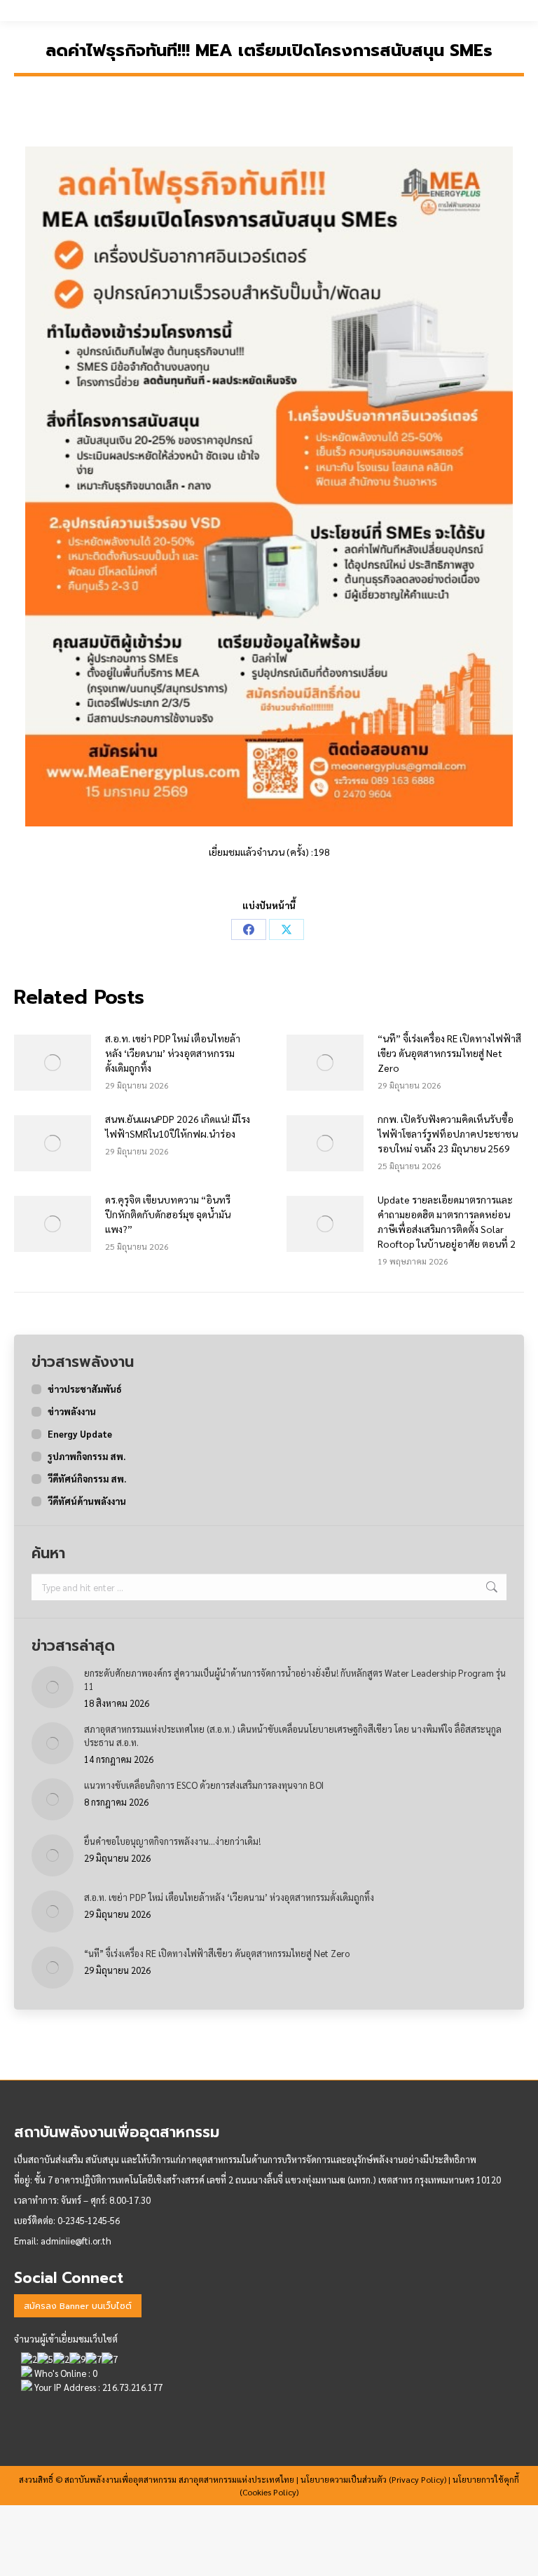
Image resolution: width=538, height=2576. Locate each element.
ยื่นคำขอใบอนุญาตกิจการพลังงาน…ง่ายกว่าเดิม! (172, 1841)
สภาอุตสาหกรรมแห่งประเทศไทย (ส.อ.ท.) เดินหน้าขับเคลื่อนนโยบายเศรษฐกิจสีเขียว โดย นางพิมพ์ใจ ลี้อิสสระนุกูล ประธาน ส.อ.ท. (293, 1736)
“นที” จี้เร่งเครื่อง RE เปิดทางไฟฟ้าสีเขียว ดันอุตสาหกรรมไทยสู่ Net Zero (449, 1053)
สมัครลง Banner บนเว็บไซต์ (78, 2306)
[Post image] (53, 1063)
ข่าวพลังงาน (72, 1411)
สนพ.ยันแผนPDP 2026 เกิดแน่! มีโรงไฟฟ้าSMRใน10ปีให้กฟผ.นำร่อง (178, 1126)
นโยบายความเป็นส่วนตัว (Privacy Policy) (373, 2479)
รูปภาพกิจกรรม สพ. (87, 1456)
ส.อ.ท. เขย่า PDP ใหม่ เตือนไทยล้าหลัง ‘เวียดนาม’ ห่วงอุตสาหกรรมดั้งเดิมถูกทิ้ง (173, 1053)
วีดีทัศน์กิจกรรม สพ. (87, 1479)
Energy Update (80, 1434)
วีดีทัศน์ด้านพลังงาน (87, 1501)
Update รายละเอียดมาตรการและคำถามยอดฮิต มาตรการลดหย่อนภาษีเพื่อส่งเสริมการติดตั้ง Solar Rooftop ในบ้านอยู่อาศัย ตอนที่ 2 (447, 1221)
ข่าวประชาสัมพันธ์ (85, 1389)
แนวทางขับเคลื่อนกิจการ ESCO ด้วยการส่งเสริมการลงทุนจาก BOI (204, 1785)
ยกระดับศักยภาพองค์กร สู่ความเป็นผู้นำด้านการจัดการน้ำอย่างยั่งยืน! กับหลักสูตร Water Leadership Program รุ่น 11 (295, 1679)
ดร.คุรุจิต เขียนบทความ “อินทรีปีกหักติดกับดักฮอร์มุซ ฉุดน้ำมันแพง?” (168, 1214)
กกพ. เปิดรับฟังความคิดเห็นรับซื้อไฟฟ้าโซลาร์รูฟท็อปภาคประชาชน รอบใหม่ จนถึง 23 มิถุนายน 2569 (448, 1133)
